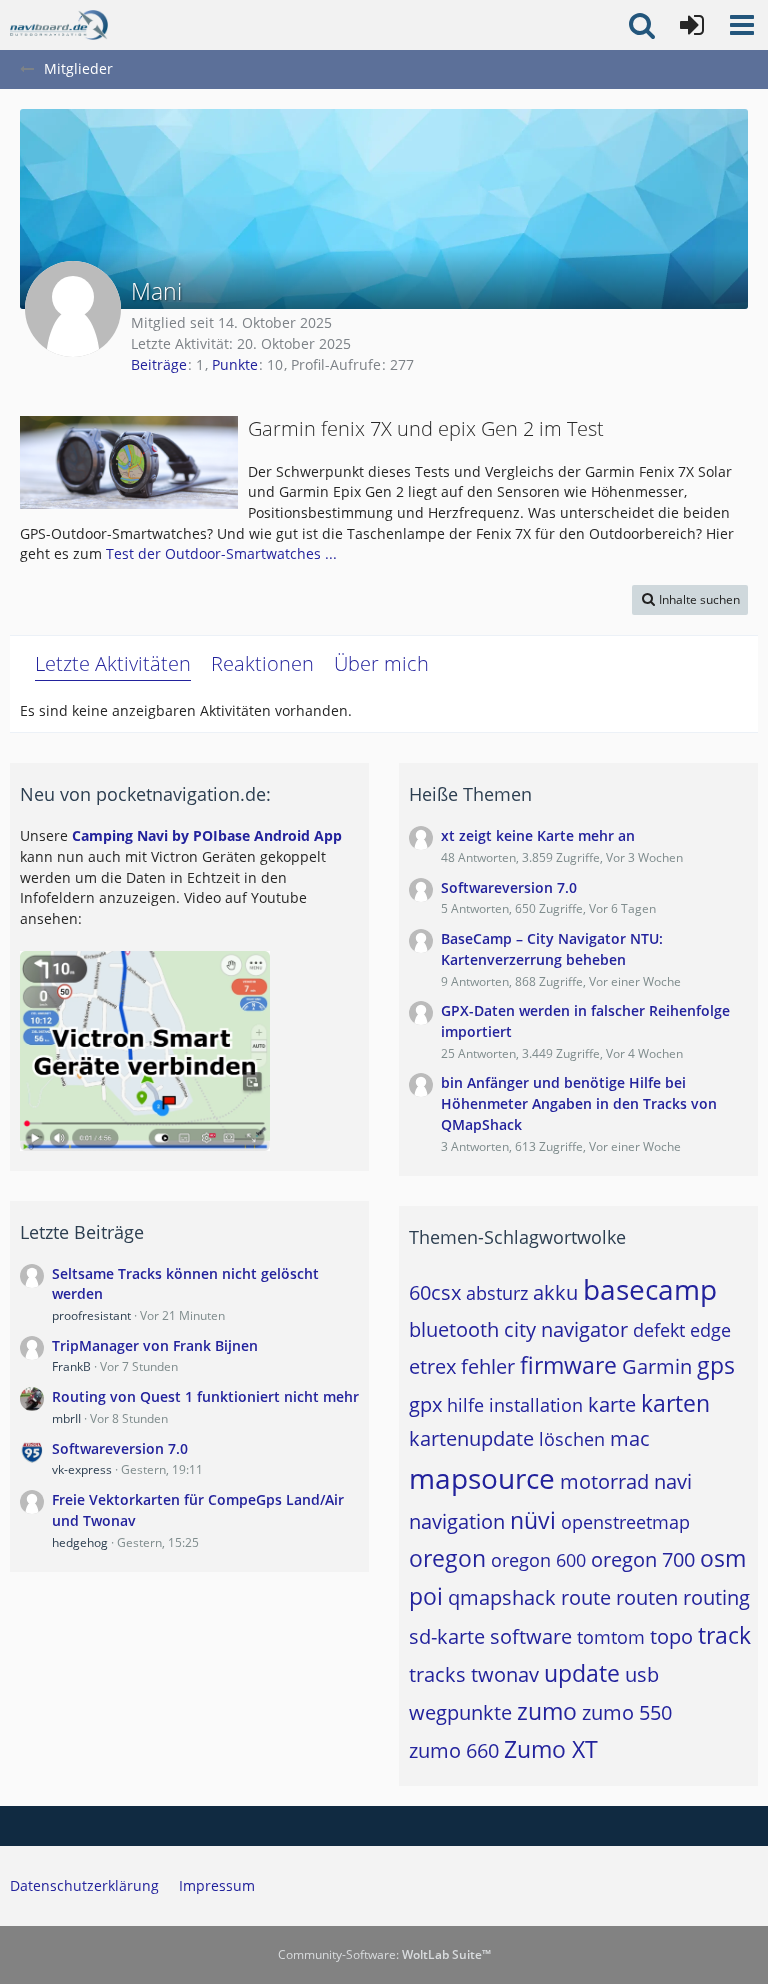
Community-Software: (384, 1954)
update (582, 1673)
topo (671, 1636)
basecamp (650, 1289)
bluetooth (454, 1329)
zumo (547, 1711)
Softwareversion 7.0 (120, 1448)
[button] (742, 25)
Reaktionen (262, 663)
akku (555, 1292)
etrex (432, 1366)
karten (675, 1403)
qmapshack (502, 1597)
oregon (447, 1558)
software (531, 1636)
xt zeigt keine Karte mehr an (538, 835)
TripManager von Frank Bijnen (155, 1345)
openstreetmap (625, 1522)
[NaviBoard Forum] (59, 25)
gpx (425, 1404)
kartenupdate (471, 1438)
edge (710, 1330)
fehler (488, 1366)
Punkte (235, 364)
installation (536, 1405)
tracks (437, 1674)
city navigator (566, 1329)
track (724, 1635)
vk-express (82, 1469)
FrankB (71, 1366)
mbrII (66, 1418)
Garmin (657, 1366)
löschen (572, 1439)
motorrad (604, 1481)
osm (723, 1558)
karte (612, 1404)
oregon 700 (643, 1559)
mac (630, 1438)
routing (716, 1597)
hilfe (465, 1405)
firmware (568, 1365)
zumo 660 (454, 1750)
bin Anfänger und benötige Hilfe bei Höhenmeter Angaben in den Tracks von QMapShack (579, 1103)
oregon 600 (538, 1560)
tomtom (611, 1637)
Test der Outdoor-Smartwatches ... (221, 553)
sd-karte (447, 1636)
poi (426, 1596)
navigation (457, 1521)
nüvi (533, 1520)
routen (647, 1597)
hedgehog (80, 1542)
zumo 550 (627, 1712)
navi (673, 1481)
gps (716, 1365)
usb (642, 1674)
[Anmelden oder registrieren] (692, 25)
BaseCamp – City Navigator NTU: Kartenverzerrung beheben (552, 949)
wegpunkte (460, 1712)
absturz (497, 1293)
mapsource (482, 1478)
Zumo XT (551, 1749)
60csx (435, 1292)
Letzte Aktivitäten (113, 663)
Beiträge (159, 364)
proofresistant (91, 1315)
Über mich (381, 663)
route (586, 1597)
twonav (505, 1674)
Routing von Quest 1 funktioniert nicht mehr (205, 1396)
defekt (659, 1330)
